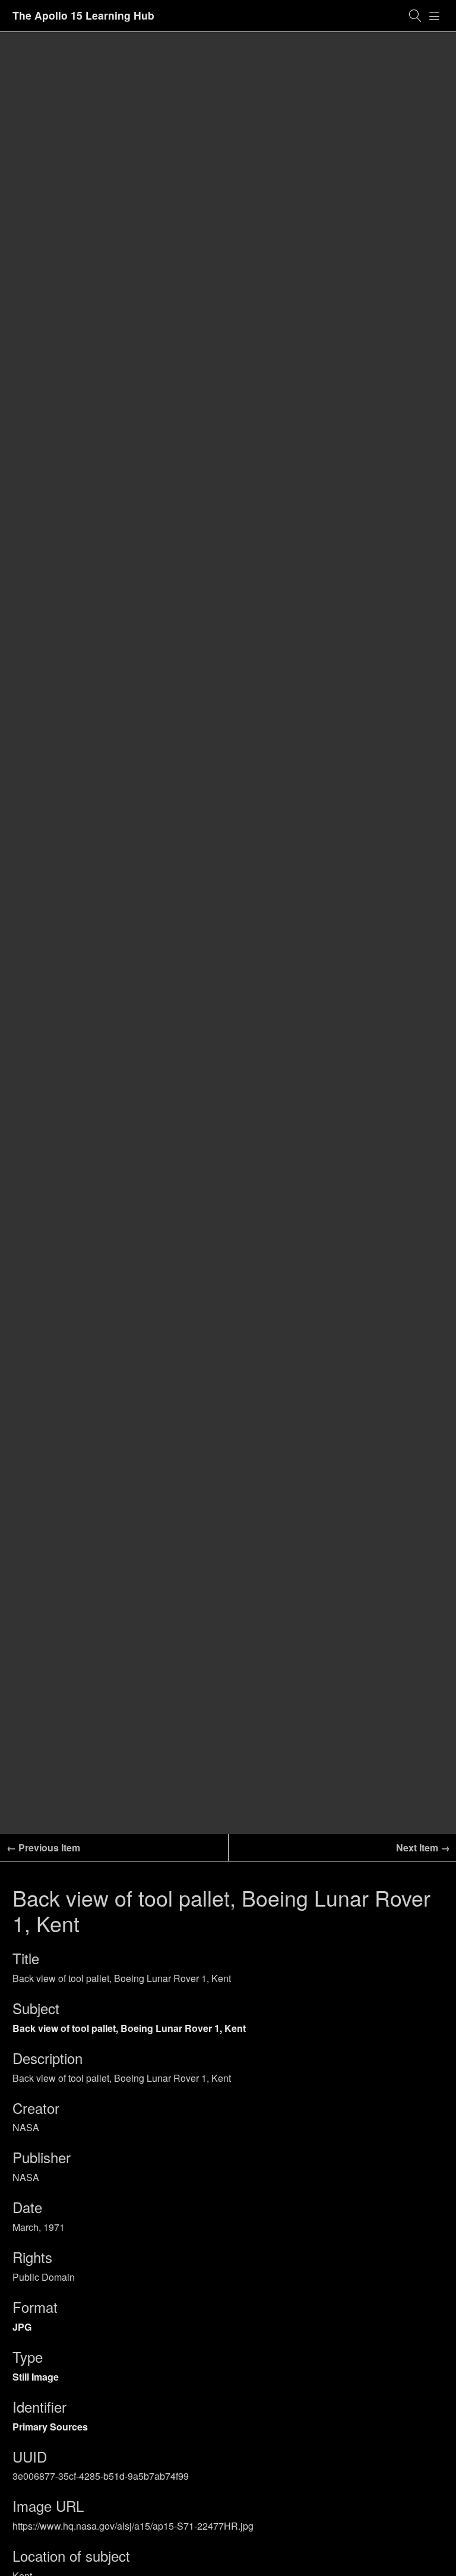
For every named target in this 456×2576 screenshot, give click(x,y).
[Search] (416, 16)
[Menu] (435, 16)
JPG (22, 2327)
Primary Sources (50, 2427)
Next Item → (423, 1848)
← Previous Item (43, 1848)
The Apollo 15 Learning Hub (83, 15)
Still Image (36, 2377)
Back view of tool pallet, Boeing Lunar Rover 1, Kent (129, 2028)
